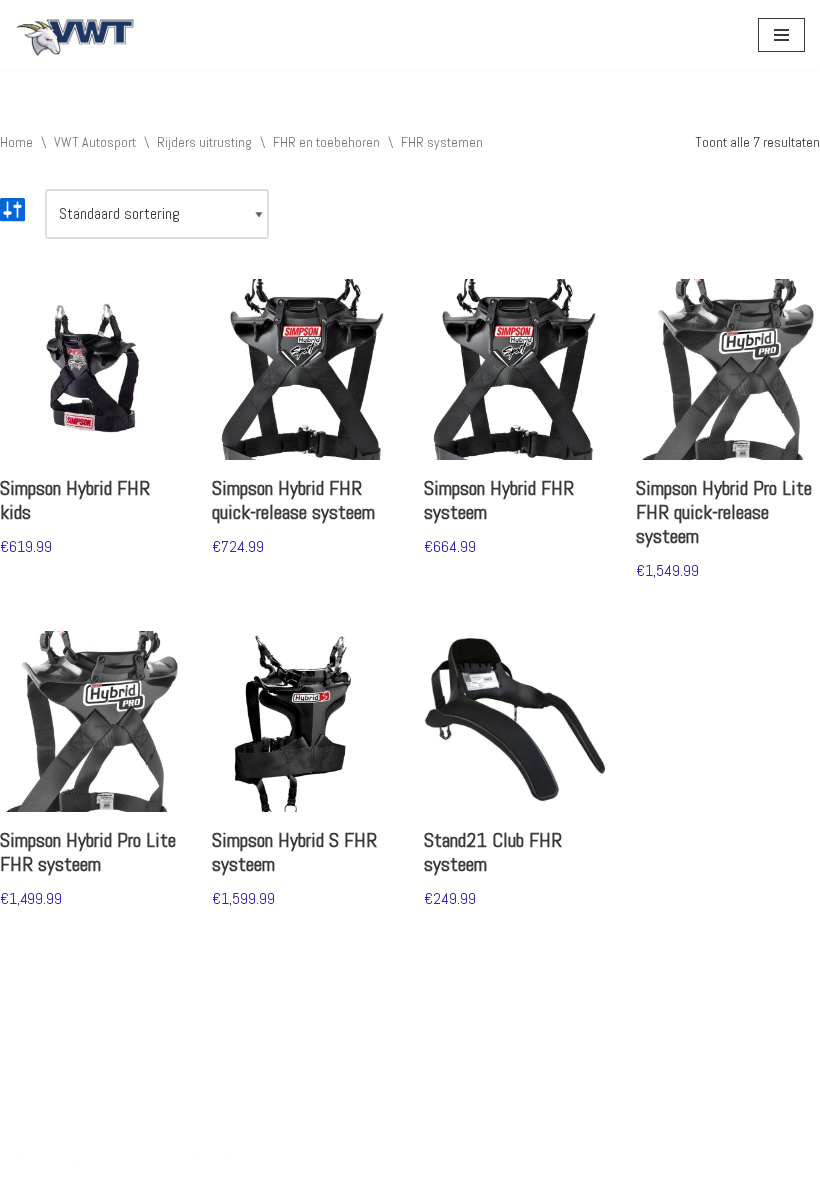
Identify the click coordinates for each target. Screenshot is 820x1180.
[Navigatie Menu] (781, 35)
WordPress (226, 1158)
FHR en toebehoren (326, 142)
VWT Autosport (95, 142)
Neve (29, 1158)
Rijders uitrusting (204, 142)
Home (16, 142)
